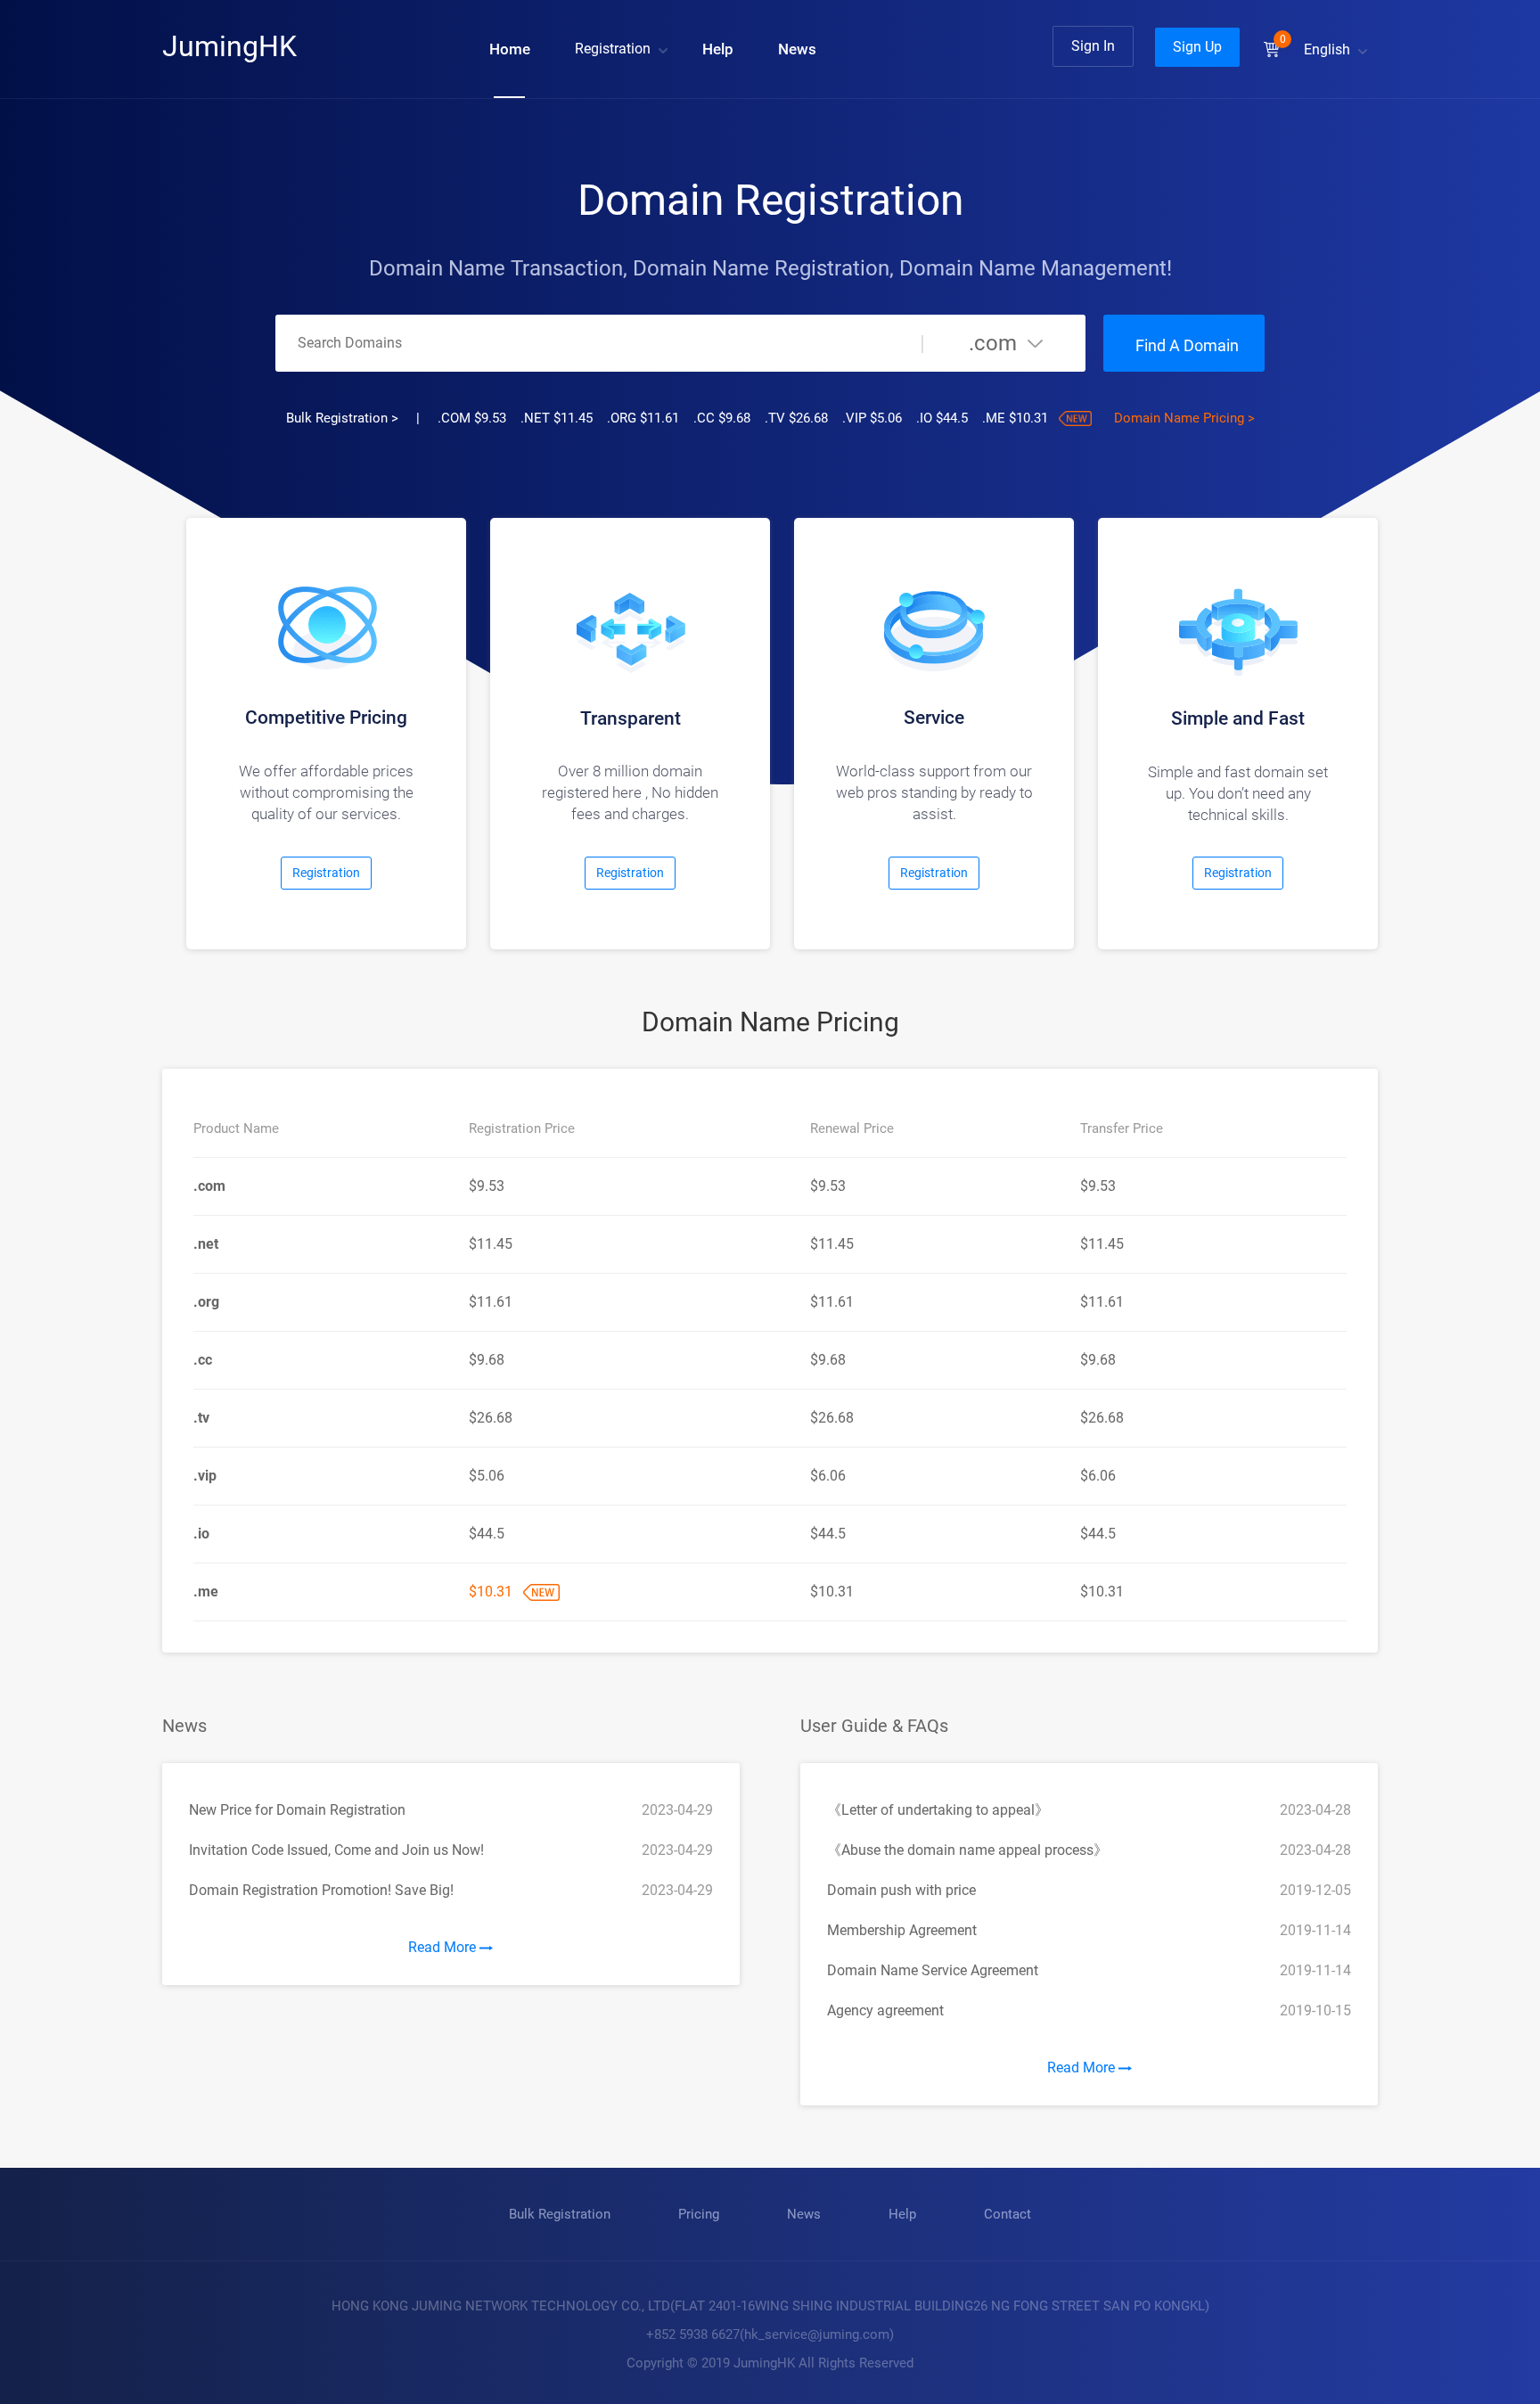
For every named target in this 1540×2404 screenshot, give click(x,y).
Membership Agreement (902, 1930)
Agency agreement (885, 2010)
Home (510, 49)
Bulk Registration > (342, 418)
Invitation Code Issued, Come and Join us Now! (336, 1850)
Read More (444, 1947)
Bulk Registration (560, 2214)
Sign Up (1197, 47)
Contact (1008, 2214)
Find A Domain (1187, 345)
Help (718, 49)
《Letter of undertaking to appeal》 (938, 1810)
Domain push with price (901, 1890)
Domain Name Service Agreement (933, 1970)
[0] (1272, 49)
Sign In (1093, 46)
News (797, 49)
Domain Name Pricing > (1184, 418)
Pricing (699, 2214)
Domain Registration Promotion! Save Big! (321, 1890)
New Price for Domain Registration (297, 1810)
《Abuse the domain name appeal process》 (967, 1850)
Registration (613, 49)
